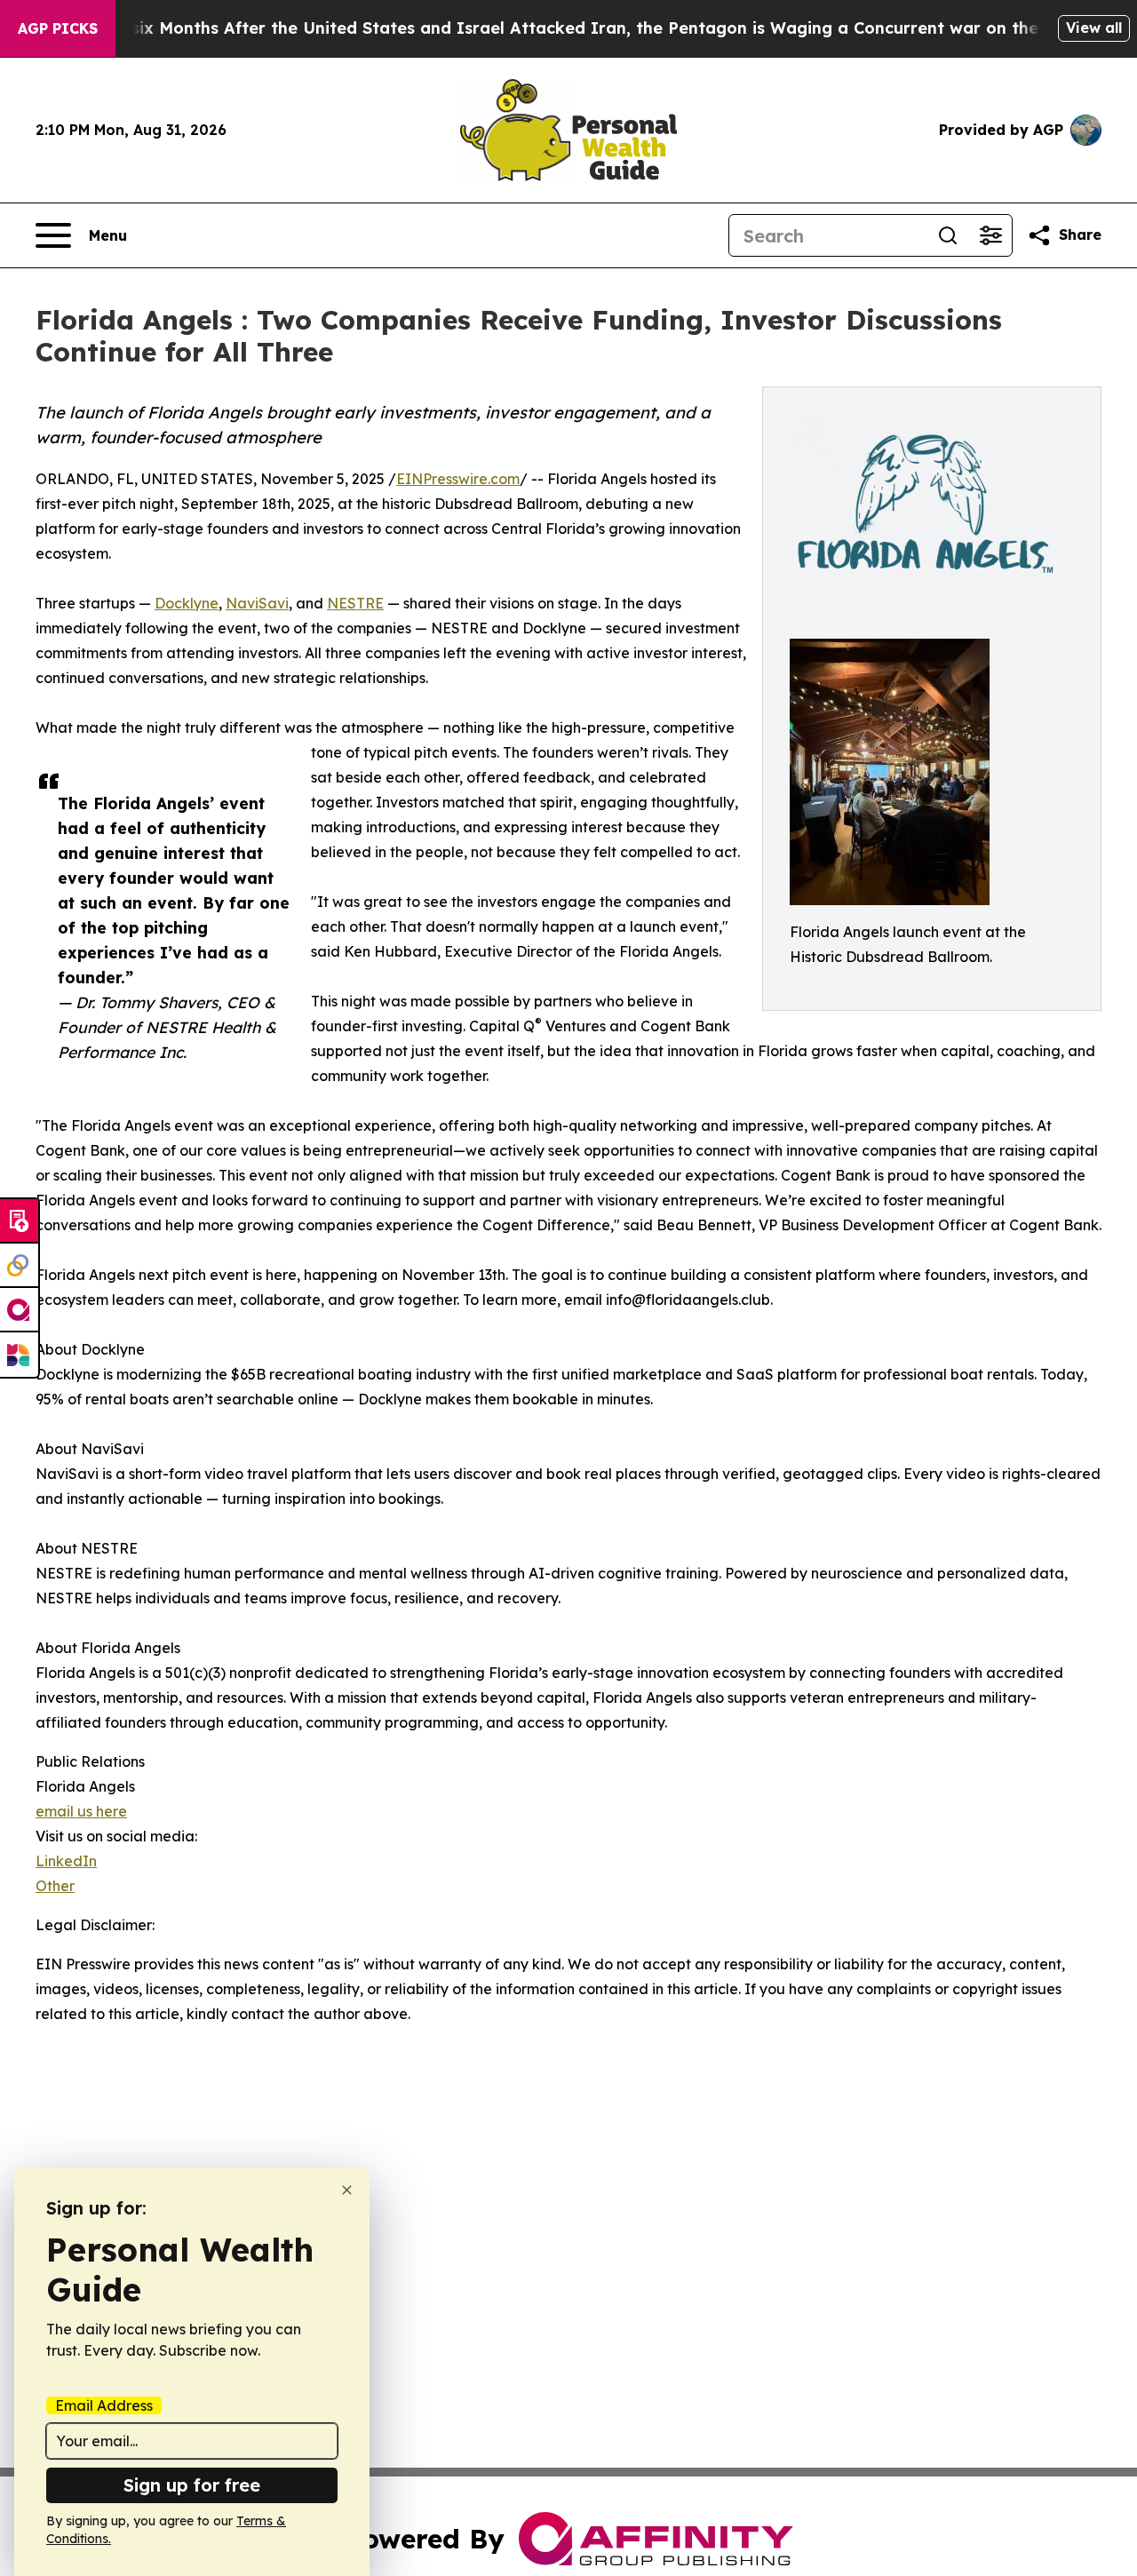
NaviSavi (257, 603)
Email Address (104, 2405)
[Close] (347, 2190)
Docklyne (187, 603)
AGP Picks (58, 28)
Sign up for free (192, 2485)
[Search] (948, 235)
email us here (81, 1811)
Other (55, 1886)
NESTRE (355, 603)
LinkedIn (66, 1861)
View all (1094, 28)
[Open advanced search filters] (990, 235)
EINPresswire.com (458, 479)
